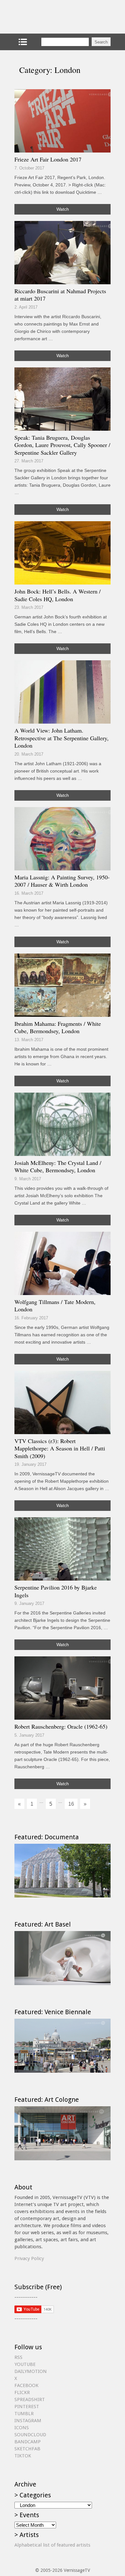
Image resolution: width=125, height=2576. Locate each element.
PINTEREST (27, 2407)
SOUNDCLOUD (30, 2435)
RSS (18, 2357)
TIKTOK (23, 2456)
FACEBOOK (26, 2385)
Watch (63, 209)
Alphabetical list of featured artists (52, 2545)
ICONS (22, 2428)
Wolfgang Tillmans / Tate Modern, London (55, 1306)
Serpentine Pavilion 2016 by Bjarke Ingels (56, 1591)
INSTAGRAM (28, 2421)
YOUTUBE (25, 2364)
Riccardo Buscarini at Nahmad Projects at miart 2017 (60, 295)
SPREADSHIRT (30, 2399)
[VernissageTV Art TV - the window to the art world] (46, 17)
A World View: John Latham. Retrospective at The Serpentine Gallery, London (62, 738)
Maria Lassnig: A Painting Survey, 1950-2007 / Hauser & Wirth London (62, 881)
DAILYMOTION (31, 2371)
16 (71, 1804)
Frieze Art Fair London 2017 (48, 159)
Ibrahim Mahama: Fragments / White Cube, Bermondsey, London (58, 1027)
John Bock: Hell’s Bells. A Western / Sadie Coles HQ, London (58, 595)
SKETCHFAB (27, 2449)
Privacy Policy (29, 2258)
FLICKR (22, 2392)
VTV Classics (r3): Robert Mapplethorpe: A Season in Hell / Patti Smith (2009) (60, 1448)
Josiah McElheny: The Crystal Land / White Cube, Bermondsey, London (58, 1166)
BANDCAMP (28, 2442)
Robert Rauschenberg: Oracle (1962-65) (61, 1726)
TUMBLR (24, 2414)
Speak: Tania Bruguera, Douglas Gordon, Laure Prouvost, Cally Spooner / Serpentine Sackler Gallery (62, 445)
